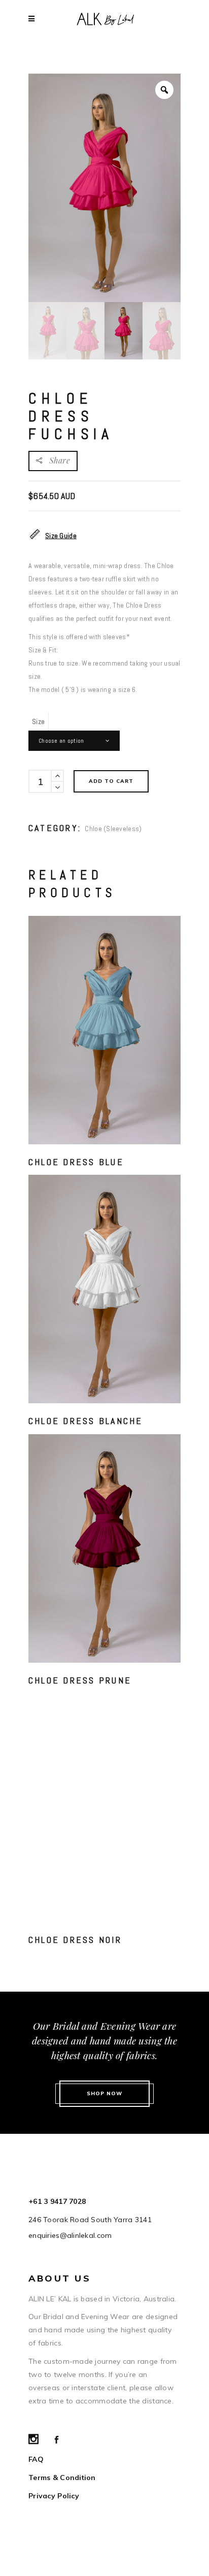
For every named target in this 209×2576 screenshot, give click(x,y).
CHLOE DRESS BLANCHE (86, 1421)
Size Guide (61, 536)
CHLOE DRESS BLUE (76, 1162)
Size (38, 721)
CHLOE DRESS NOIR (75, 1940)
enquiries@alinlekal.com (70, 2235)
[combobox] (74, 741)
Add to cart (111, 781)
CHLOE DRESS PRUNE (80, 1680)
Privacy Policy (54, 2496)
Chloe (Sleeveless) (113, 829)
